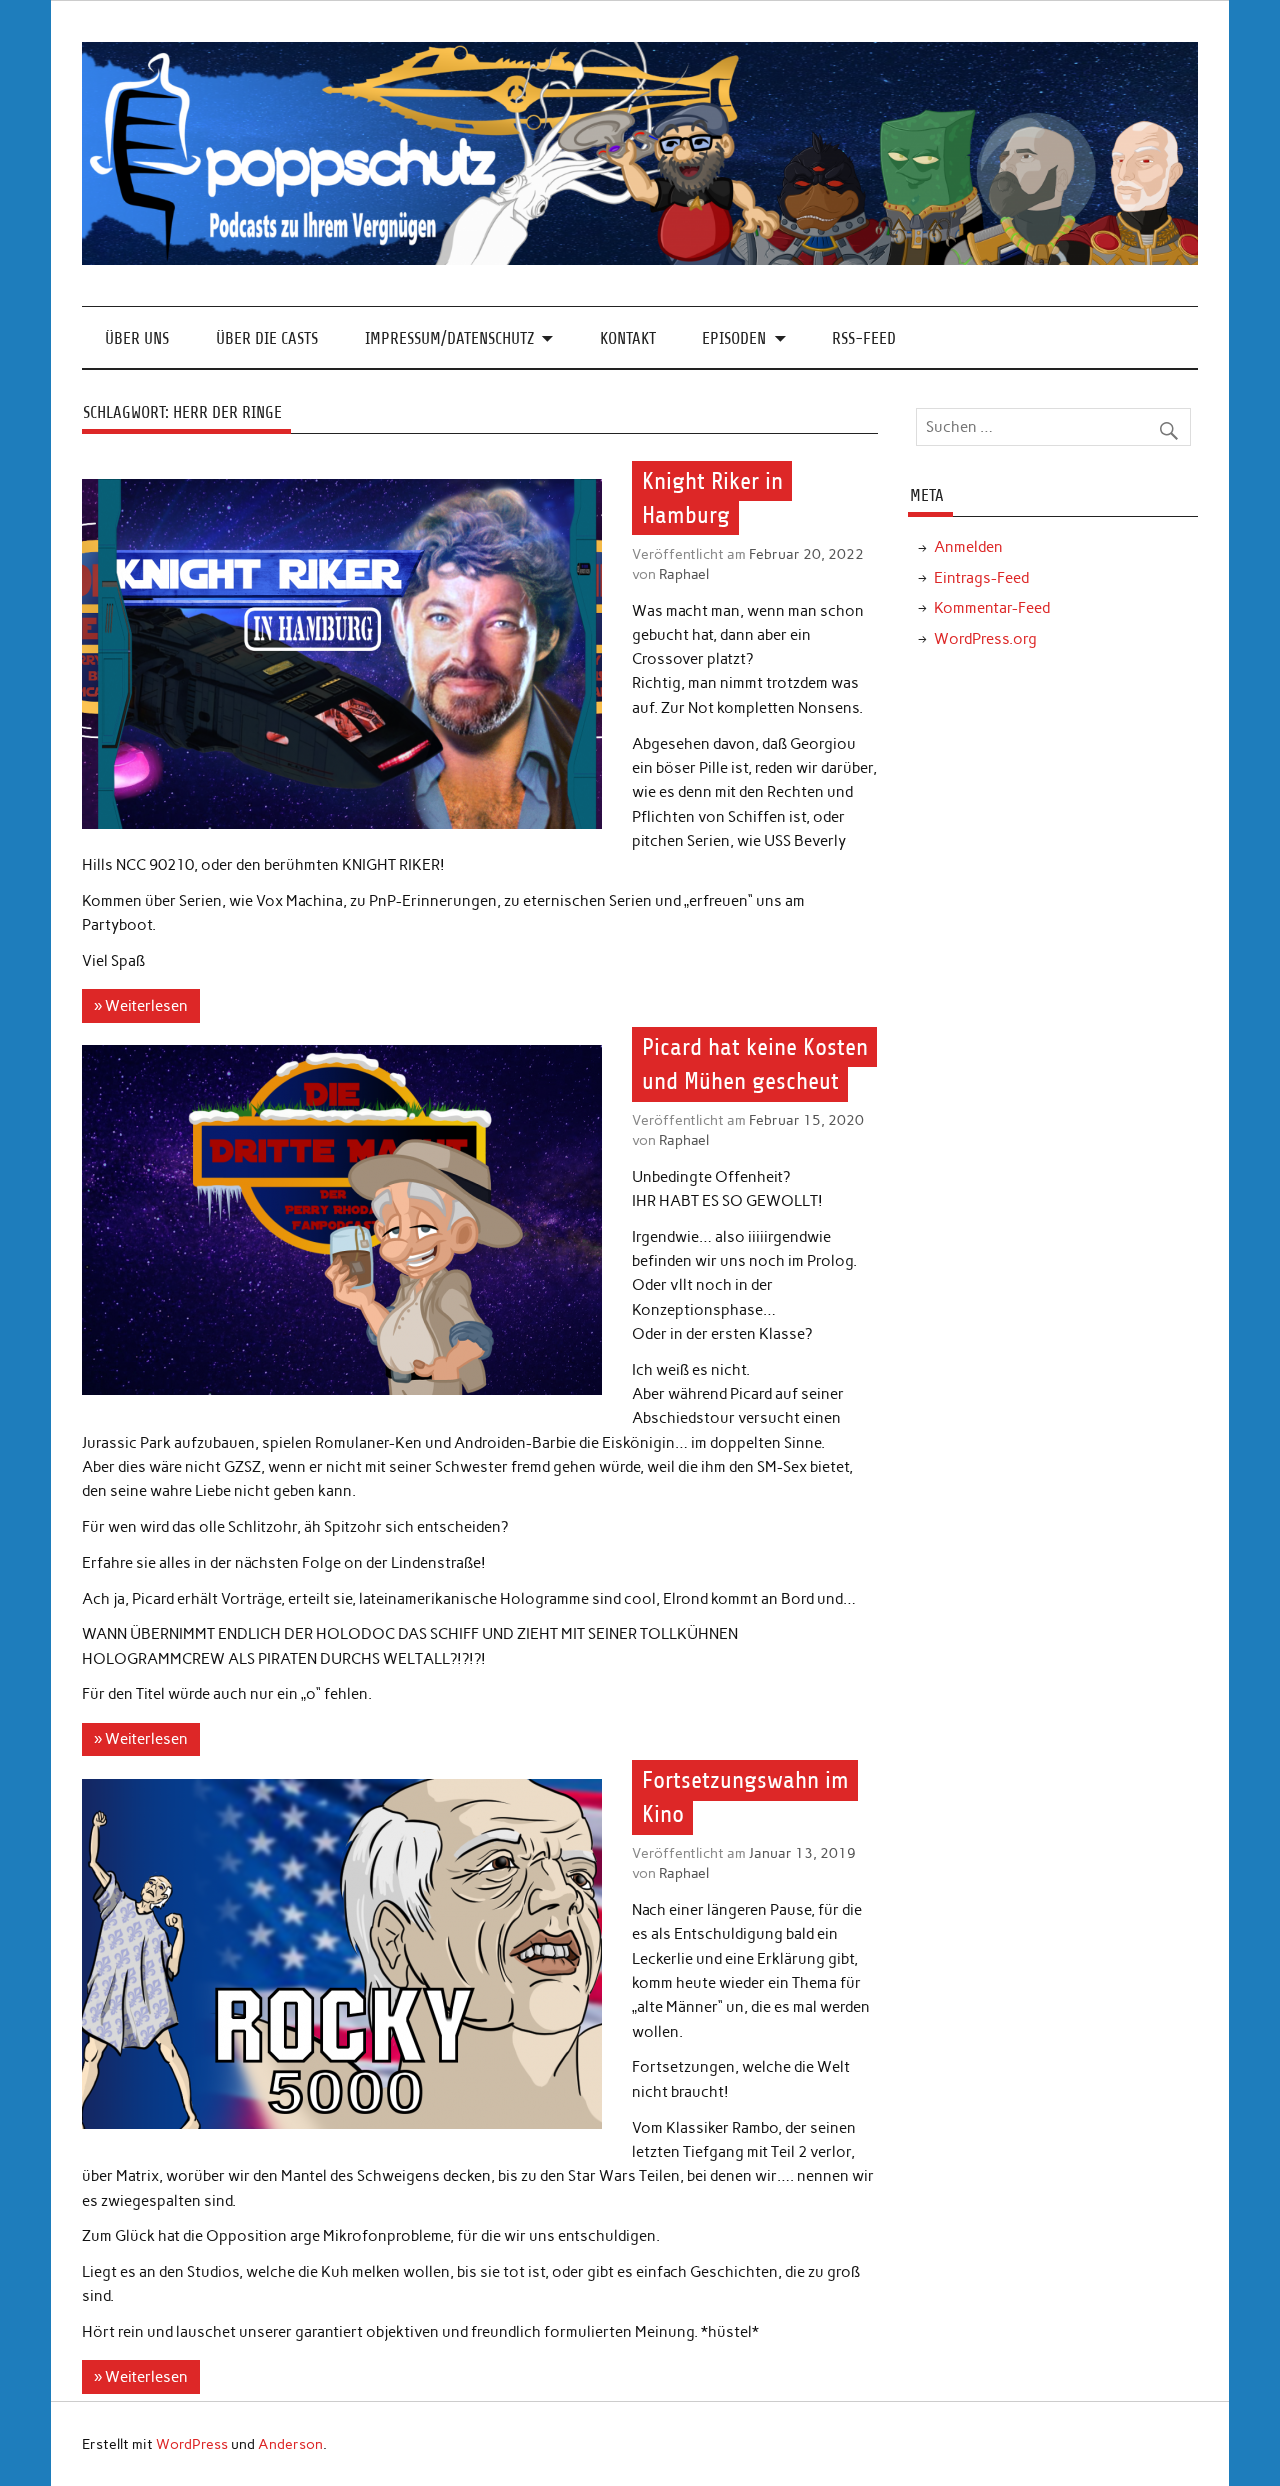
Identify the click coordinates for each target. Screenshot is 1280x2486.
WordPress (192, 2444)
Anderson (290, 2444)
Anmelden (968, 547)
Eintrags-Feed (981, 578)
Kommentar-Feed (992, 608)
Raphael (684, 574)
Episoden (734, 338)
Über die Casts (267, 338)
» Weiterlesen (141, 1006)
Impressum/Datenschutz (449, 338)
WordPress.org (985, 639)
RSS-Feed (864, 338)
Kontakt (628, 338)
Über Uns (137, 338)
